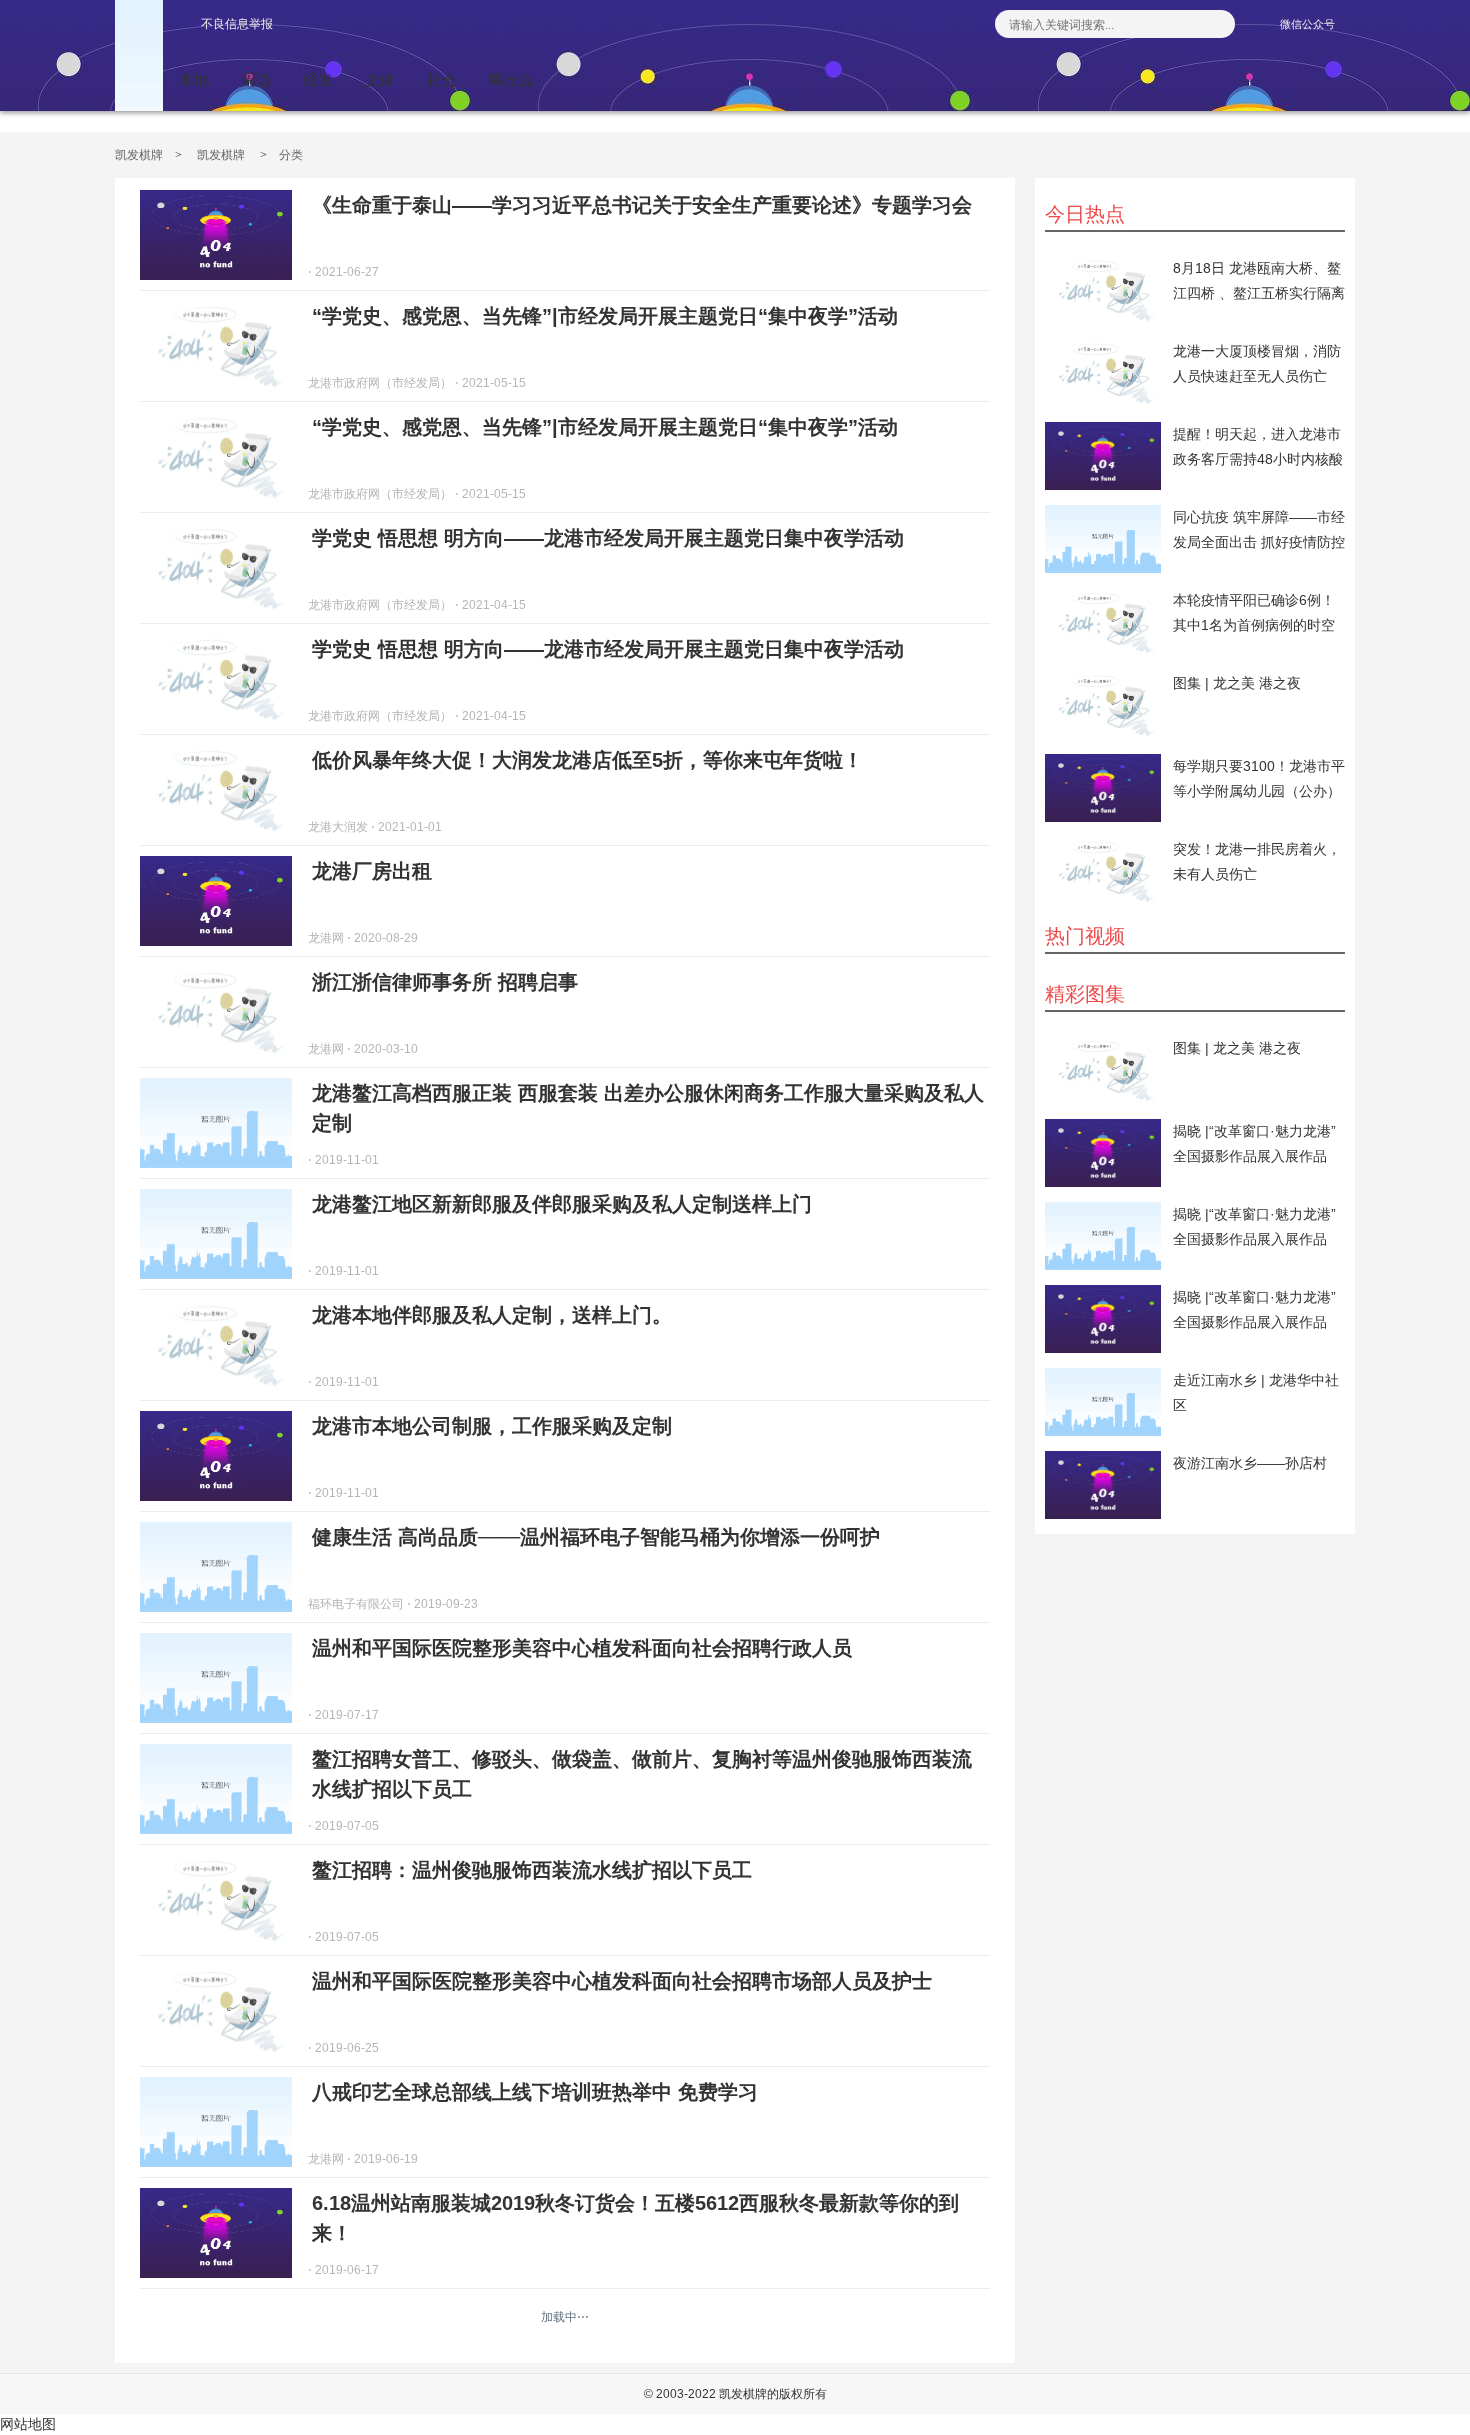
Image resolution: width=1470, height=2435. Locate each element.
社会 (442, 79)
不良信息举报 (237, 24)
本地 (194, 79)
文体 (380, 79)
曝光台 (511, 79)
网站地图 (28, 2424)
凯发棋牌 (139, 155)
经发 (318, 79)
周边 (256, 79)
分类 (291, 155)
